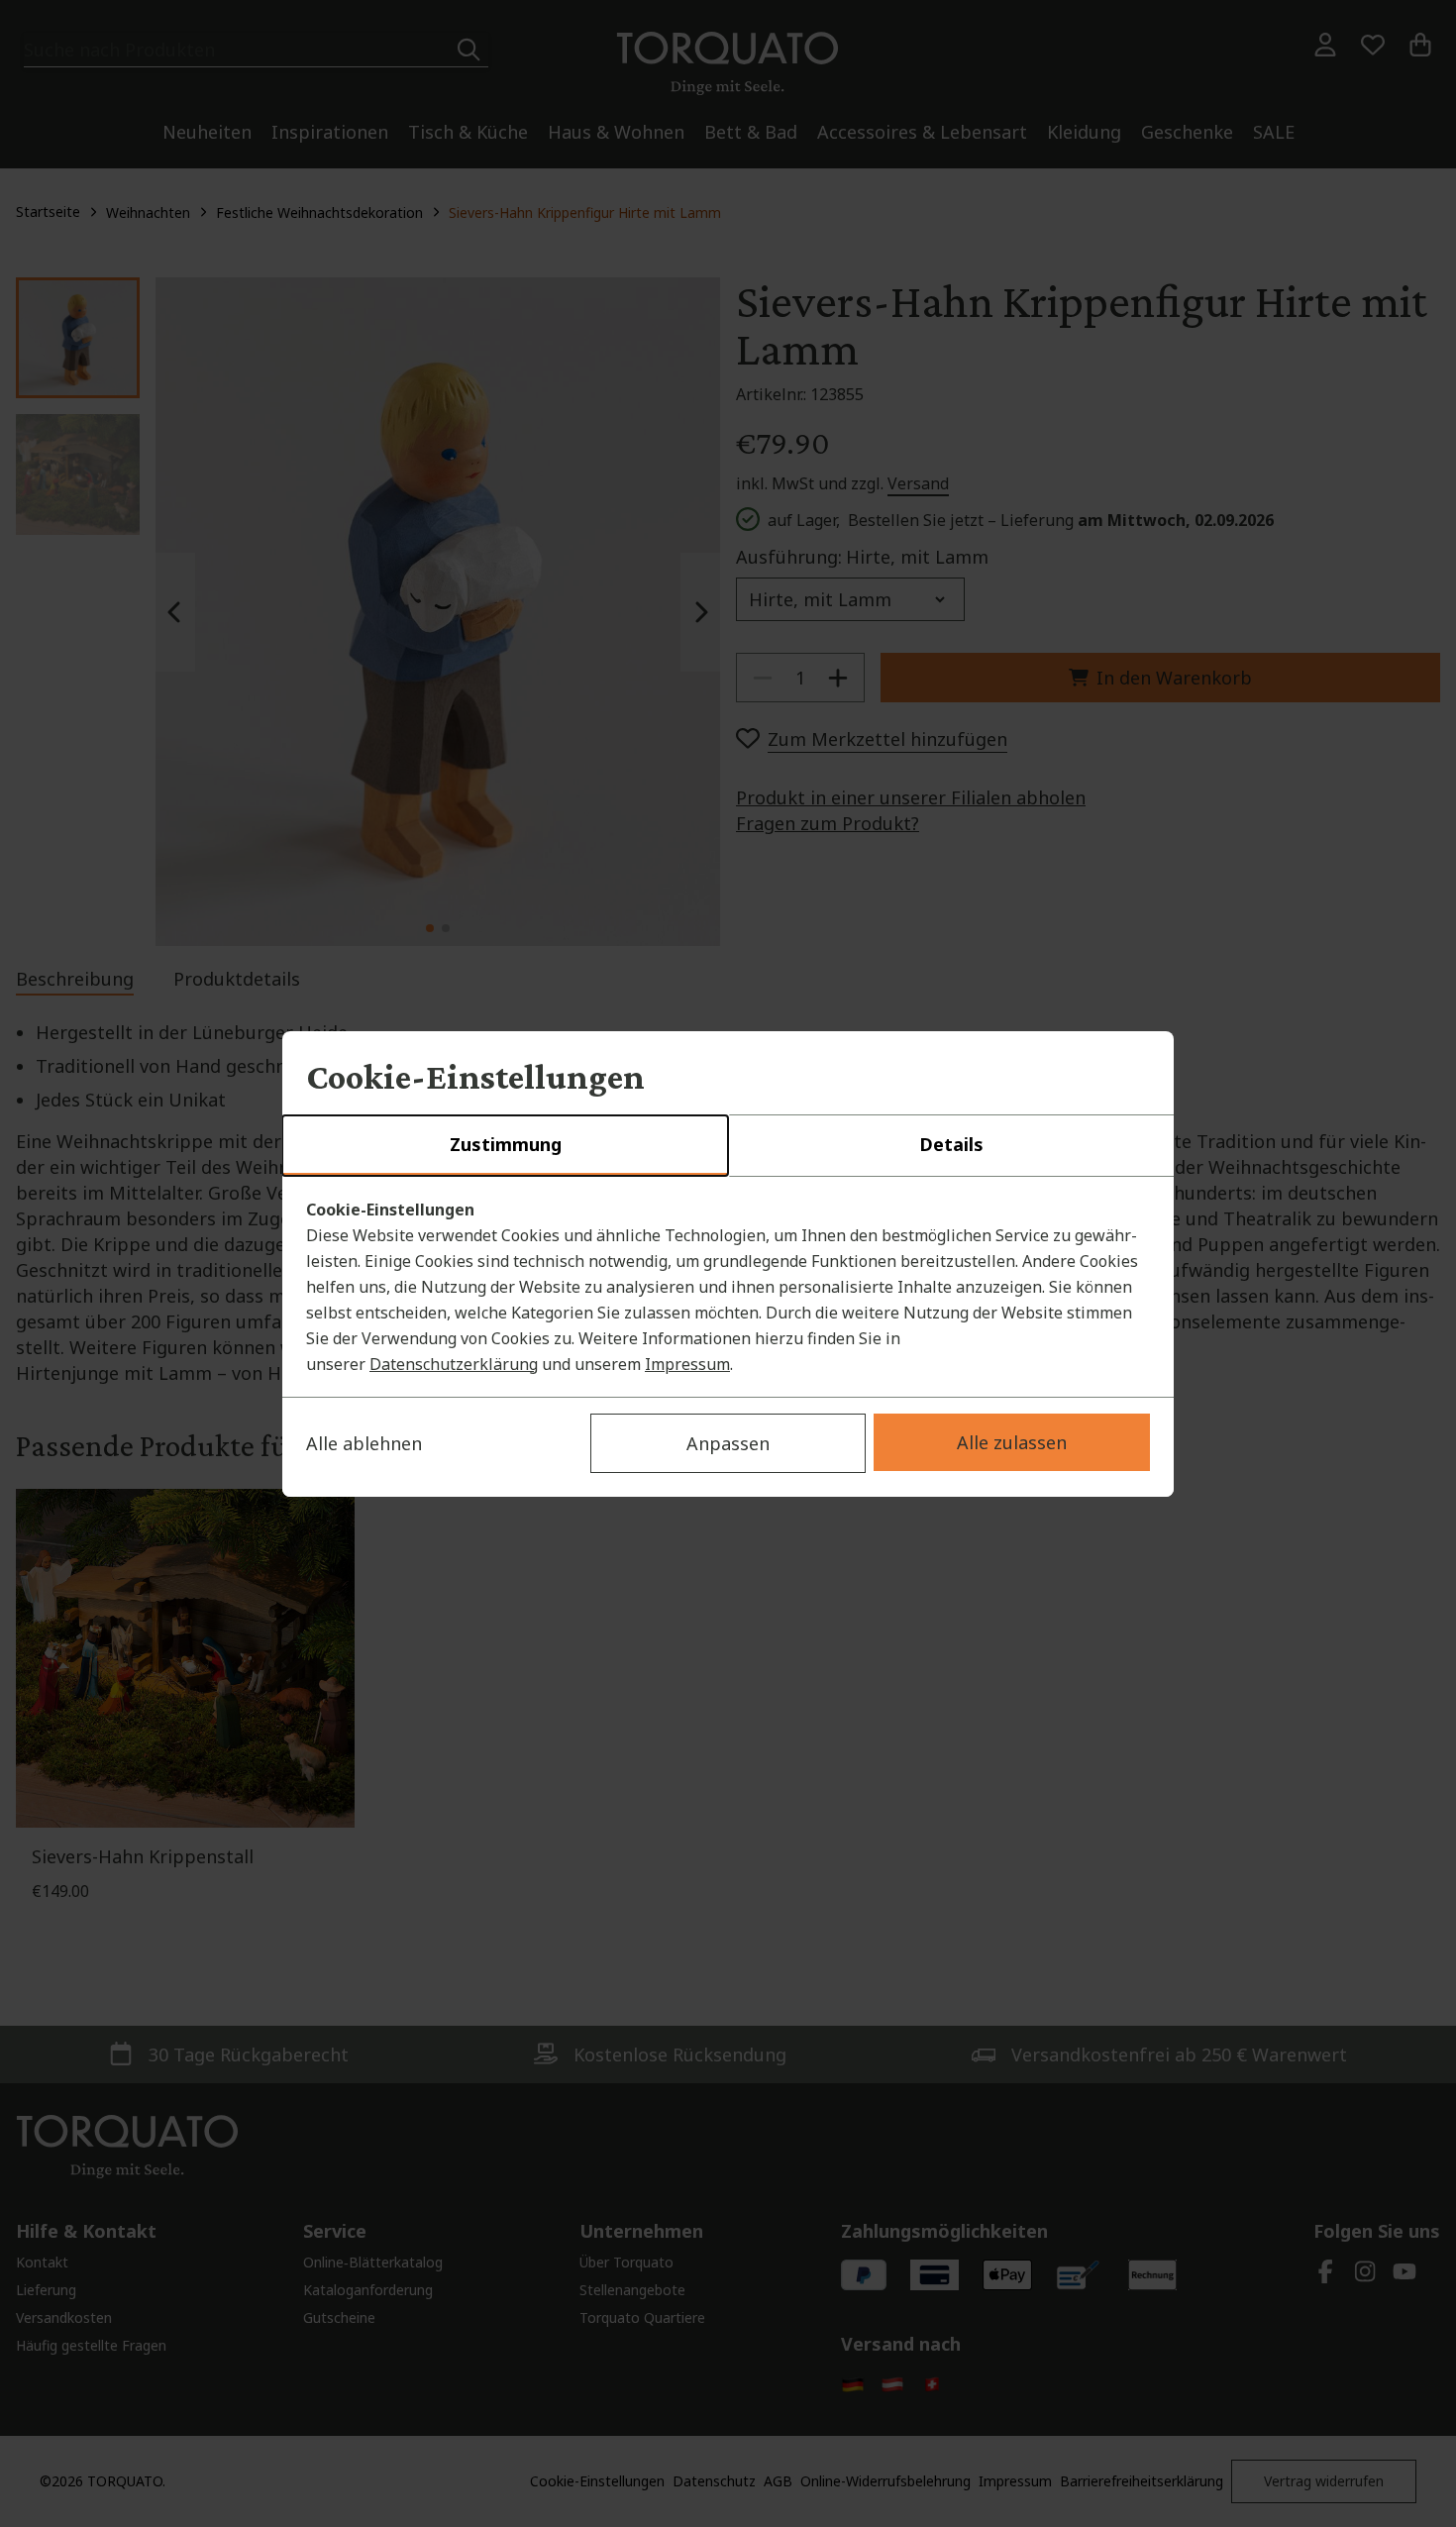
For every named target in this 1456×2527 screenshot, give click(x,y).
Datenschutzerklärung (454, 1364)
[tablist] (728, 1146)
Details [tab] (951, 1144)
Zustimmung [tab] (506, 1144)
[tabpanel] (728, 1287)
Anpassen (728, 1443)
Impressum (687, 1364)
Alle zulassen (1012, 1442)
